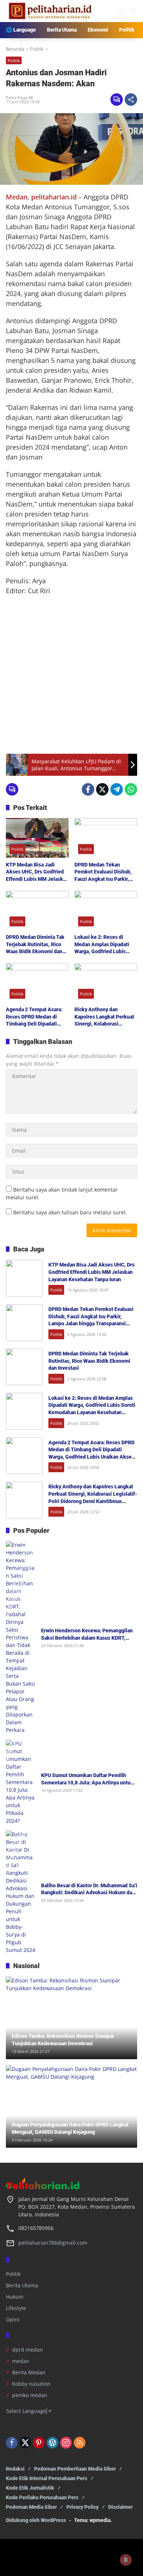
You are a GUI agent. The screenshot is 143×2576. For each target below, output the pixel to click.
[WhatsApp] (131, 789)
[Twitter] (102, 789)
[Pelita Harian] (50, 10)
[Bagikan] (131, 100)
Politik (14, 60)
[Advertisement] (71, 675)
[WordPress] (52, 2443)
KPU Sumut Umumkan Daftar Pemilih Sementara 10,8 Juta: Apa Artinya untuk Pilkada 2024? (87, 1779)
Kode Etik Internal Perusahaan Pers (47, 2478)
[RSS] (80, 2443)
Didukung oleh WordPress (36, 2520)
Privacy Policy (82, 2507)
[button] (120, 11)
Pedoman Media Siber (31, 2507)
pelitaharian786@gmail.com (53, 2243)
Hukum (15, 2297)
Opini (13, 2319)
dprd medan (27, 2350)
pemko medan (30, 2395)
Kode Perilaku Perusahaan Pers (42, 2497)
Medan (17, 197)
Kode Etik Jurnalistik (30, 2488)
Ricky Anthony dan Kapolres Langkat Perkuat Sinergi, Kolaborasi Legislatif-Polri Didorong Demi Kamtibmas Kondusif (105, 1017)
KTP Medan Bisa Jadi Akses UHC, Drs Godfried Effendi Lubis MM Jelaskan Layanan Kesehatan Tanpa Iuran (37, 872)
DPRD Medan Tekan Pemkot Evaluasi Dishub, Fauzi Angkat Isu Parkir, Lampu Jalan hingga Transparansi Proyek (103, 872)
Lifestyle (16, 2308)
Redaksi (15, 2469)
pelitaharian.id (54, 197)
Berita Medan (29, 2372)
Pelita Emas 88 (19, 98)
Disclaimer (120, 2507)
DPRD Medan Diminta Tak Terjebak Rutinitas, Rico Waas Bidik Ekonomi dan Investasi (35, 945)
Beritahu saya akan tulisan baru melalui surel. (70, 1212)
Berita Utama (22, 2285)
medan (21, 2361)
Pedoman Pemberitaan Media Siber (75, 2469)
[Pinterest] (39, 2443)
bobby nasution (31, 2384)
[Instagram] (66, 2443)
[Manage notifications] (126, 2560)
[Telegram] (117, 789)
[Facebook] (88, 789)
